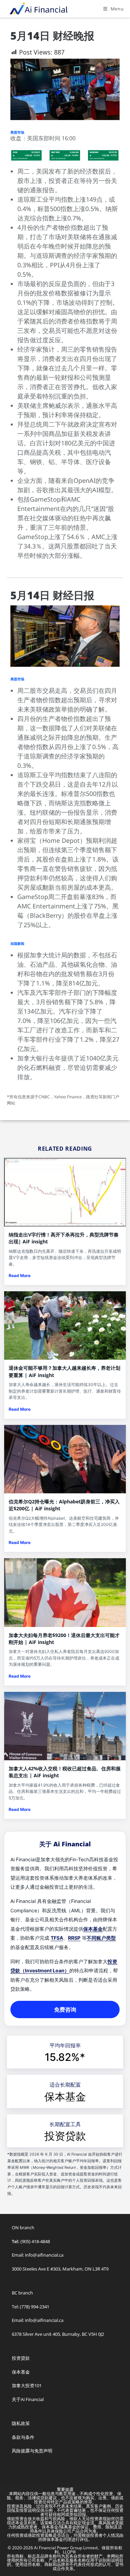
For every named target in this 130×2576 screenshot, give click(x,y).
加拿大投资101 (27, 2385)
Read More (20, 1276)
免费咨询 (65, 2009)
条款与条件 (23, 2437)
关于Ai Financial (28, 2399)
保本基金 (93, 1929)
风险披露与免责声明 (32, 2451)
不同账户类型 (101, 1938)
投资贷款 (65, 2136)
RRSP (74, 1938)
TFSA (57, 1938)
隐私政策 (21, 2423)
